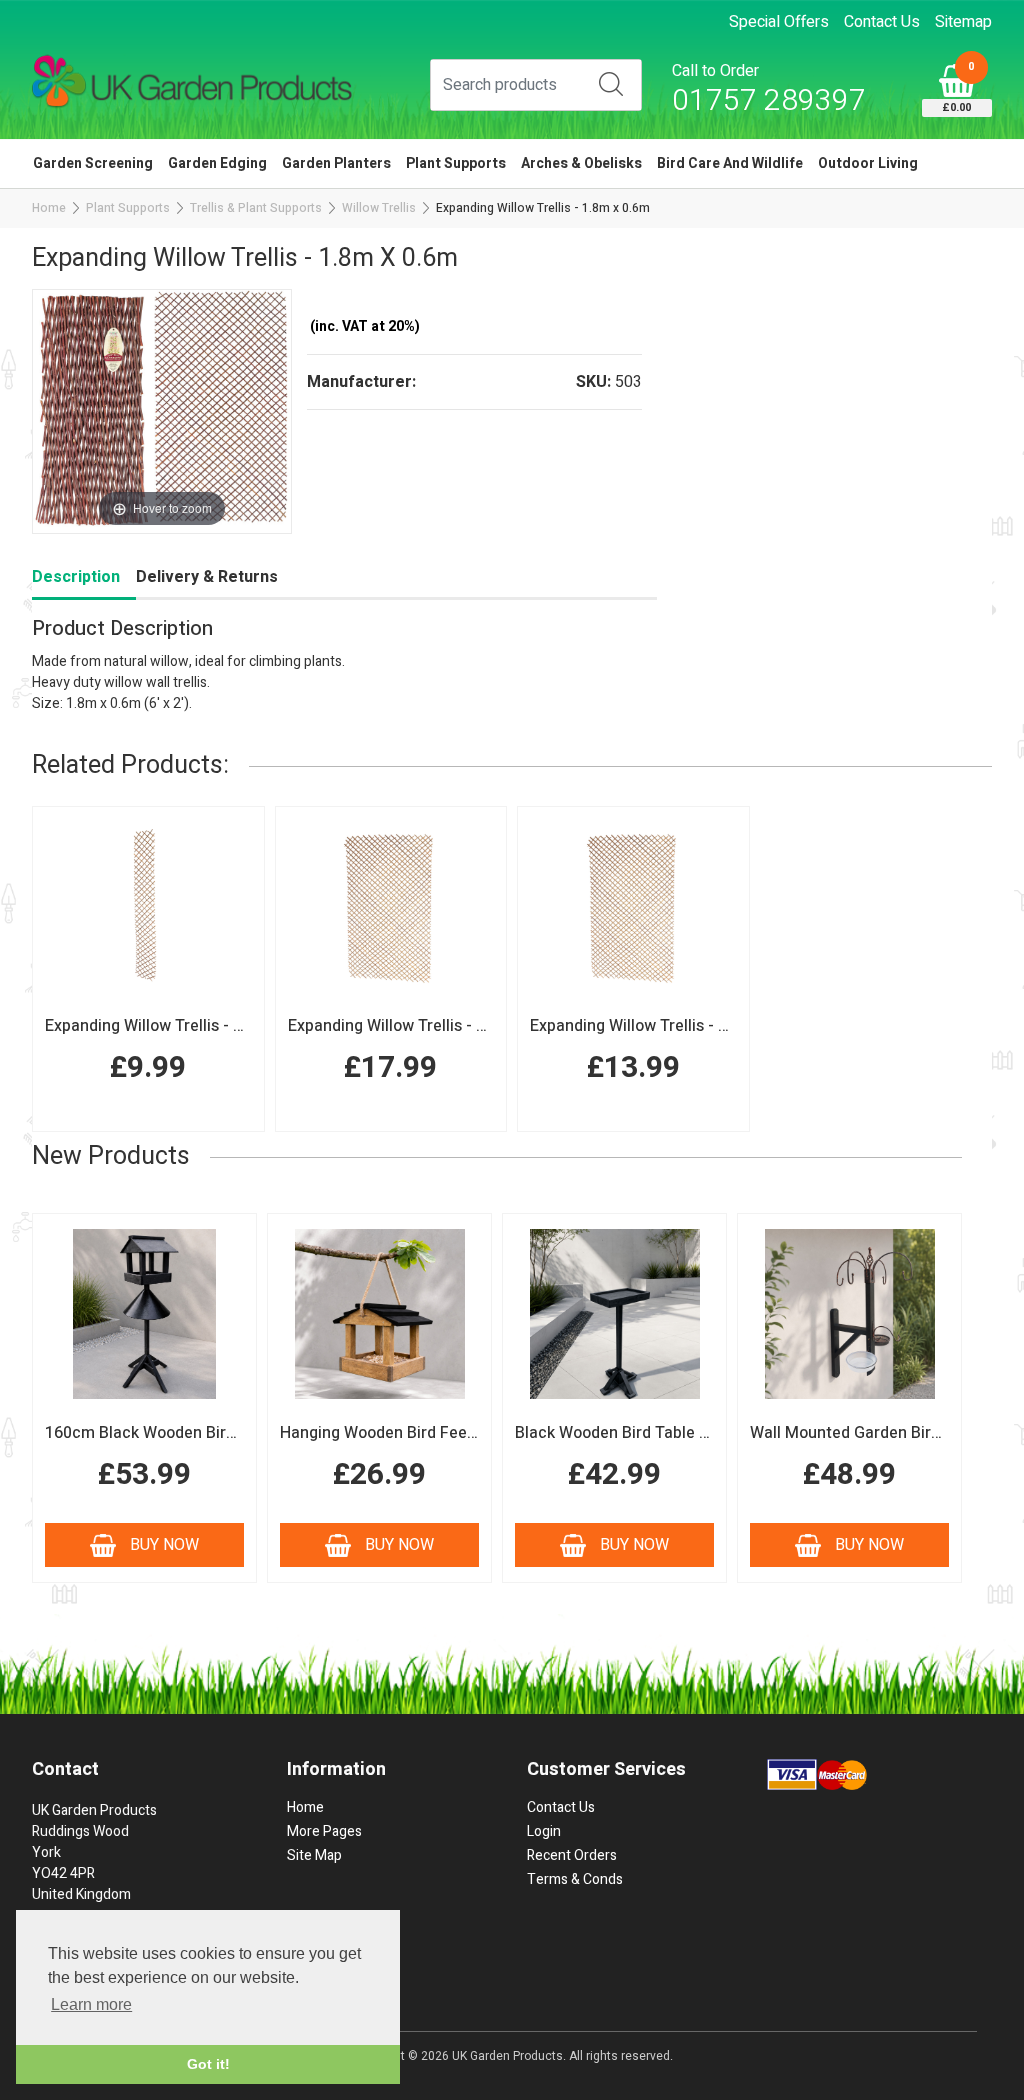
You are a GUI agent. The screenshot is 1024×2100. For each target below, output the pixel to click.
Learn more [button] (91, 2004)
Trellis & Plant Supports (256, 208)
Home (49, 208)
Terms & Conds (575, 1879)
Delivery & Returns (207, 577)
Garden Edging (217, 163)
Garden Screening (93, 163)
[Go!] (611, 84)
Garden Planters (336, 163)
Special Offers (779, 22)
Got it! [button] (208, 2064)
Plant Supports (456, 163)
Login (544, 1831)
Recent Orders (572, 1855)
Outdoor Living (868, 163)
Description (76, 577)
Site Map (314, 1855)
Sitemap (963, 22)
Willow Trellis (379, 208)
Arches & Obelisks (581, 163)
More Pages (324, 1831)
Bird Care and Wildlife (730, 163)
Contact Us (882, 22)
